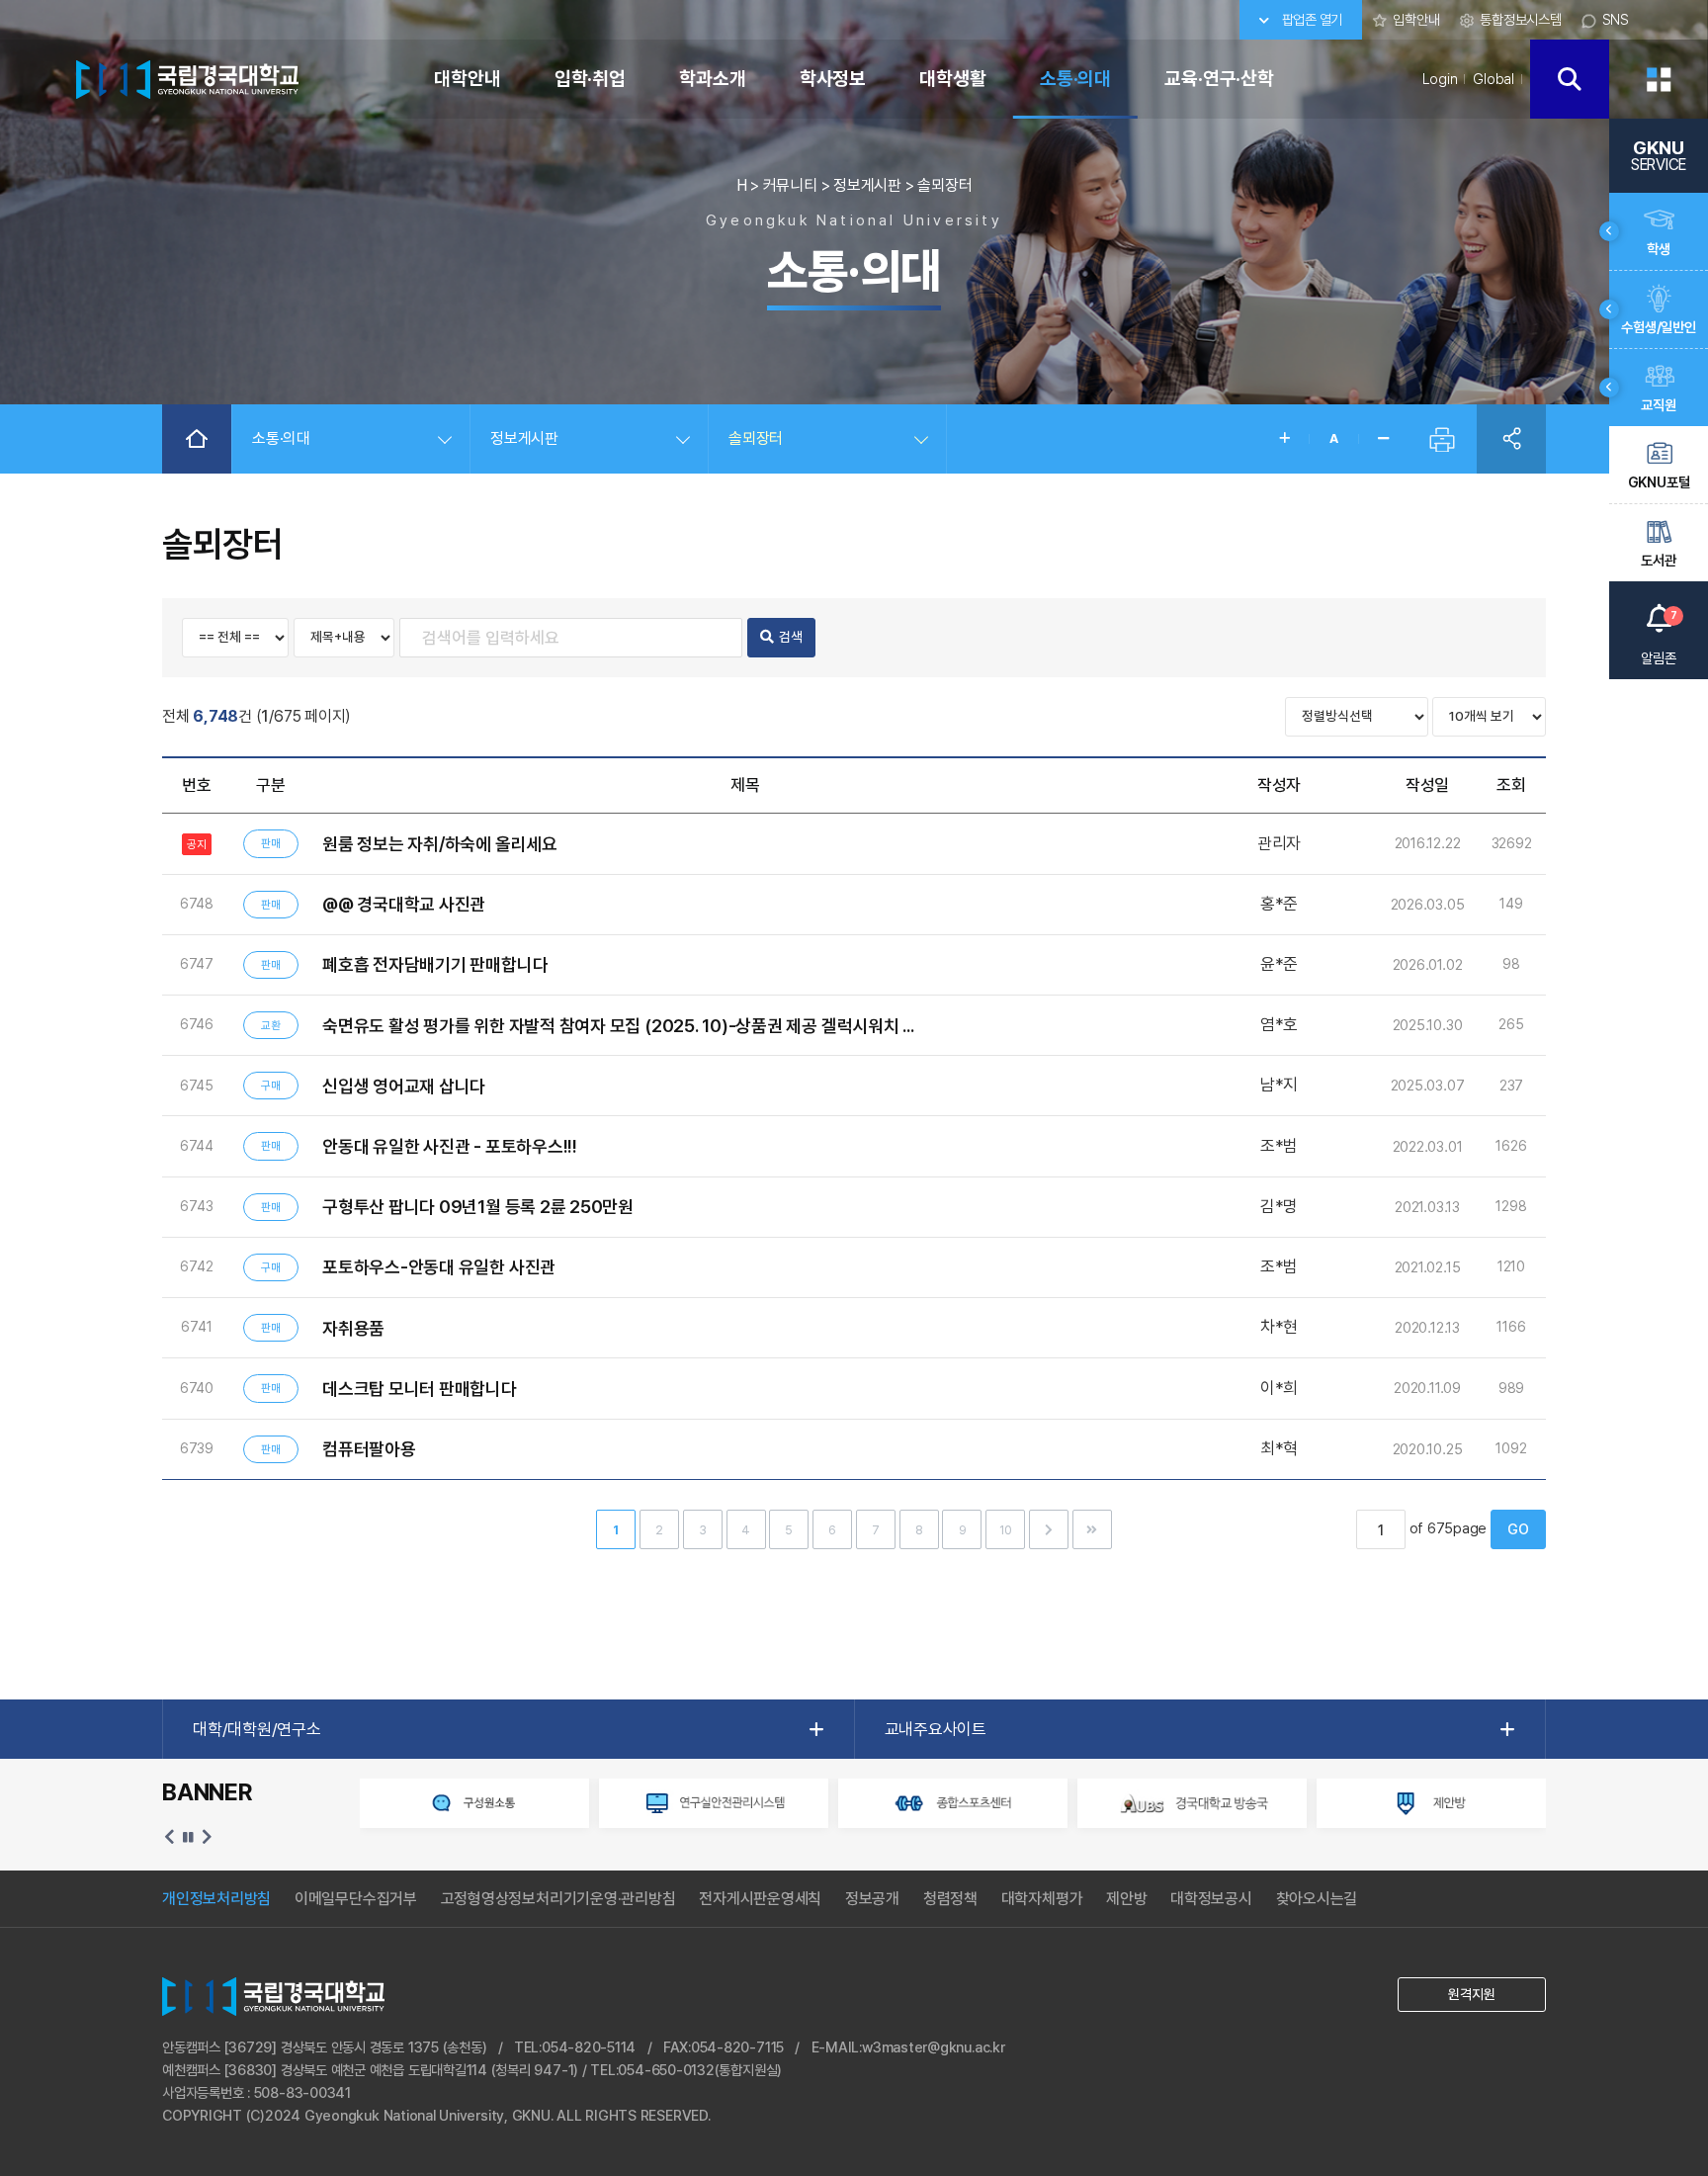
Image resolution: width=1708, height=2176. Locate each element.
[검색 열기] (1570, 79)
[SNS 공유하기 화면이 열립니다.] (1511, 439)
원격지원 (1471, 1994)
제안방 (1126, 1899)
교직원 (1658, 405)
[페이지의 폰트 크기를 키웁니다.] (1284, 439)
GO (1518, 1529)
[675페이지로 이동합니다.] (1092, 1529)
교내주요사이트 (936, 1729)
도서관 (1658, 560)
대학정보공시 (1211, 1899)
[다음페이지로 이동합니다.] (1049, 1529)
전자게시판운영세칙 (760, 1899)
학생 (1659, 249)
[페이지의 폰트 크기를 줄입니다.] (1383, 439)
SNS (1616, 19)
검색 (791, 637)
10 (1006, 1530)
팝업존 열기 (1311, 19)
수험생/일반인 (1658, 327)
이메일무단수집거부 (356, 1899)
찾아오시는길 (1317, 1899)
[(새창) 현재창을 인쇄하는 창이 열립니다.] (1442, 439)
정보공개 (872, 1899)
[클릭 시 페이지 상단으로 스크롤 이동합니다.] (1659, 768)
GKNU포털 (1659, 482)
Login (1440, 79)
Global (1494, 79)
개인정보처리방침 (216, 1899)
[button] (170, 1837)
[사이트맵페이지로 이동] (1659, 79)
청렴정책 (950, 1899)
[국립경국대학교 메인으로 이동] (184, 78)
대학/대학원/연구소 (257, 1729)
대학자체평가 (1042, 1899)
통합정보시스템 (1520, 19)
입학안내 (1416, 19)
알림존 (1659, 638)
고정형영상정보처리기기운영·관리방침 (558, 1899)
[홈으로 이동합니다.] (197, 439)
